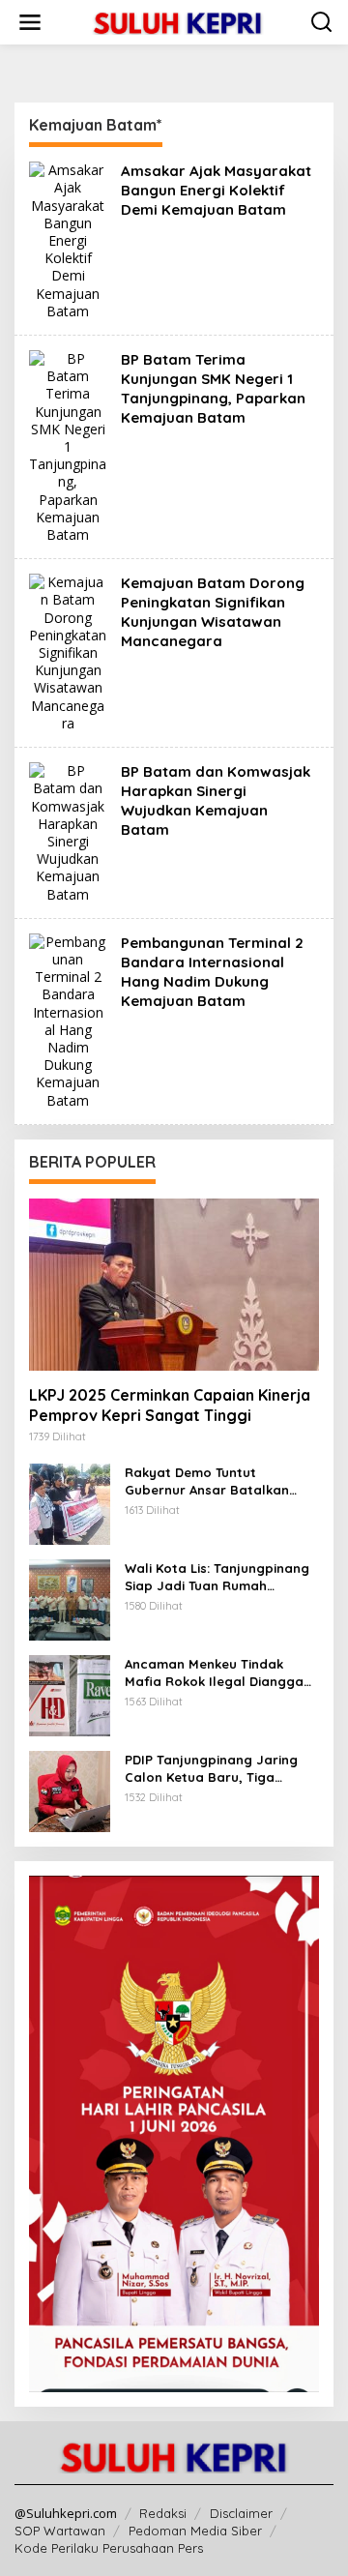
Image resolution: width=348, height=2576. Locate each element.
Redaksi (163, 2513)
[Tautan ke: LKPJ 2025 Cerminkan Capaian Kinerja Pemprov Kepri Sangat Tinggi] (174, 1285)
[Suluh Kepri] (178, 21)
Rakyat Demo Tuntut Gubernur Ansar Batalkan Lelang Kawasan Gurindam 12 (218, 1481)
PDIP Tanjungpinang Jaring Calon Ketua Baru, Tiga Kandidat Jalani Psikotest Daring (211, 1769)
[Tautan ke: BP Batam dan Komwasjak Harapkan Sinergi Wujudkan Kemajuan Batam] (68, 831)
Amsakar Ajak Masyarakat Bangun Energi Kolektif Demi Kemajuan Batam (216, 190)
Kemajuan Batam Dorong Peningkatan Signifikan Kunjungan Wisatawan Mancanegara (213, 612)
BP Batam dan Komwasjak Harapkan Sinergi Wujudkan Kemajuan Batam (216, 800)
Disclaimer (241, 2513)
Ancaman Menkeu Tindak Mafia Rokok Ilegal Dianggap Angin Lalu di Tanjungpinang (218, 1673)
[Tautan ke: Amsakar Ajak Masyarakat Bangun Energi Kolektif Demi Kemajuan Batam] (68, 239)
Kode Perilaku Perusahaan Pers (109, 2548)
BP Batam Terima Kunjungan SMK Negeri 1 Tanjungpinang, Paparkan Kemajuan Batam (213, 388)
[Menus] (30, 22)
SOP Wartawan (60, 2531)
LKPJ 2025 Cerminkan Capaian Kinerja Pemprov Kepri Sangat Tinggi (170, 1405)
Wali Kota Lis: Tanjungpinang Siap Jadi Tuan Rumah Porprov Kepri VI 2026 (217, 1577)
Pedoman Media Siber (195, 2531)
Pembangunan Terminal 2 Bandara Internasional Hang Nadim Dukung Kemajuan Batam (212, 972)
